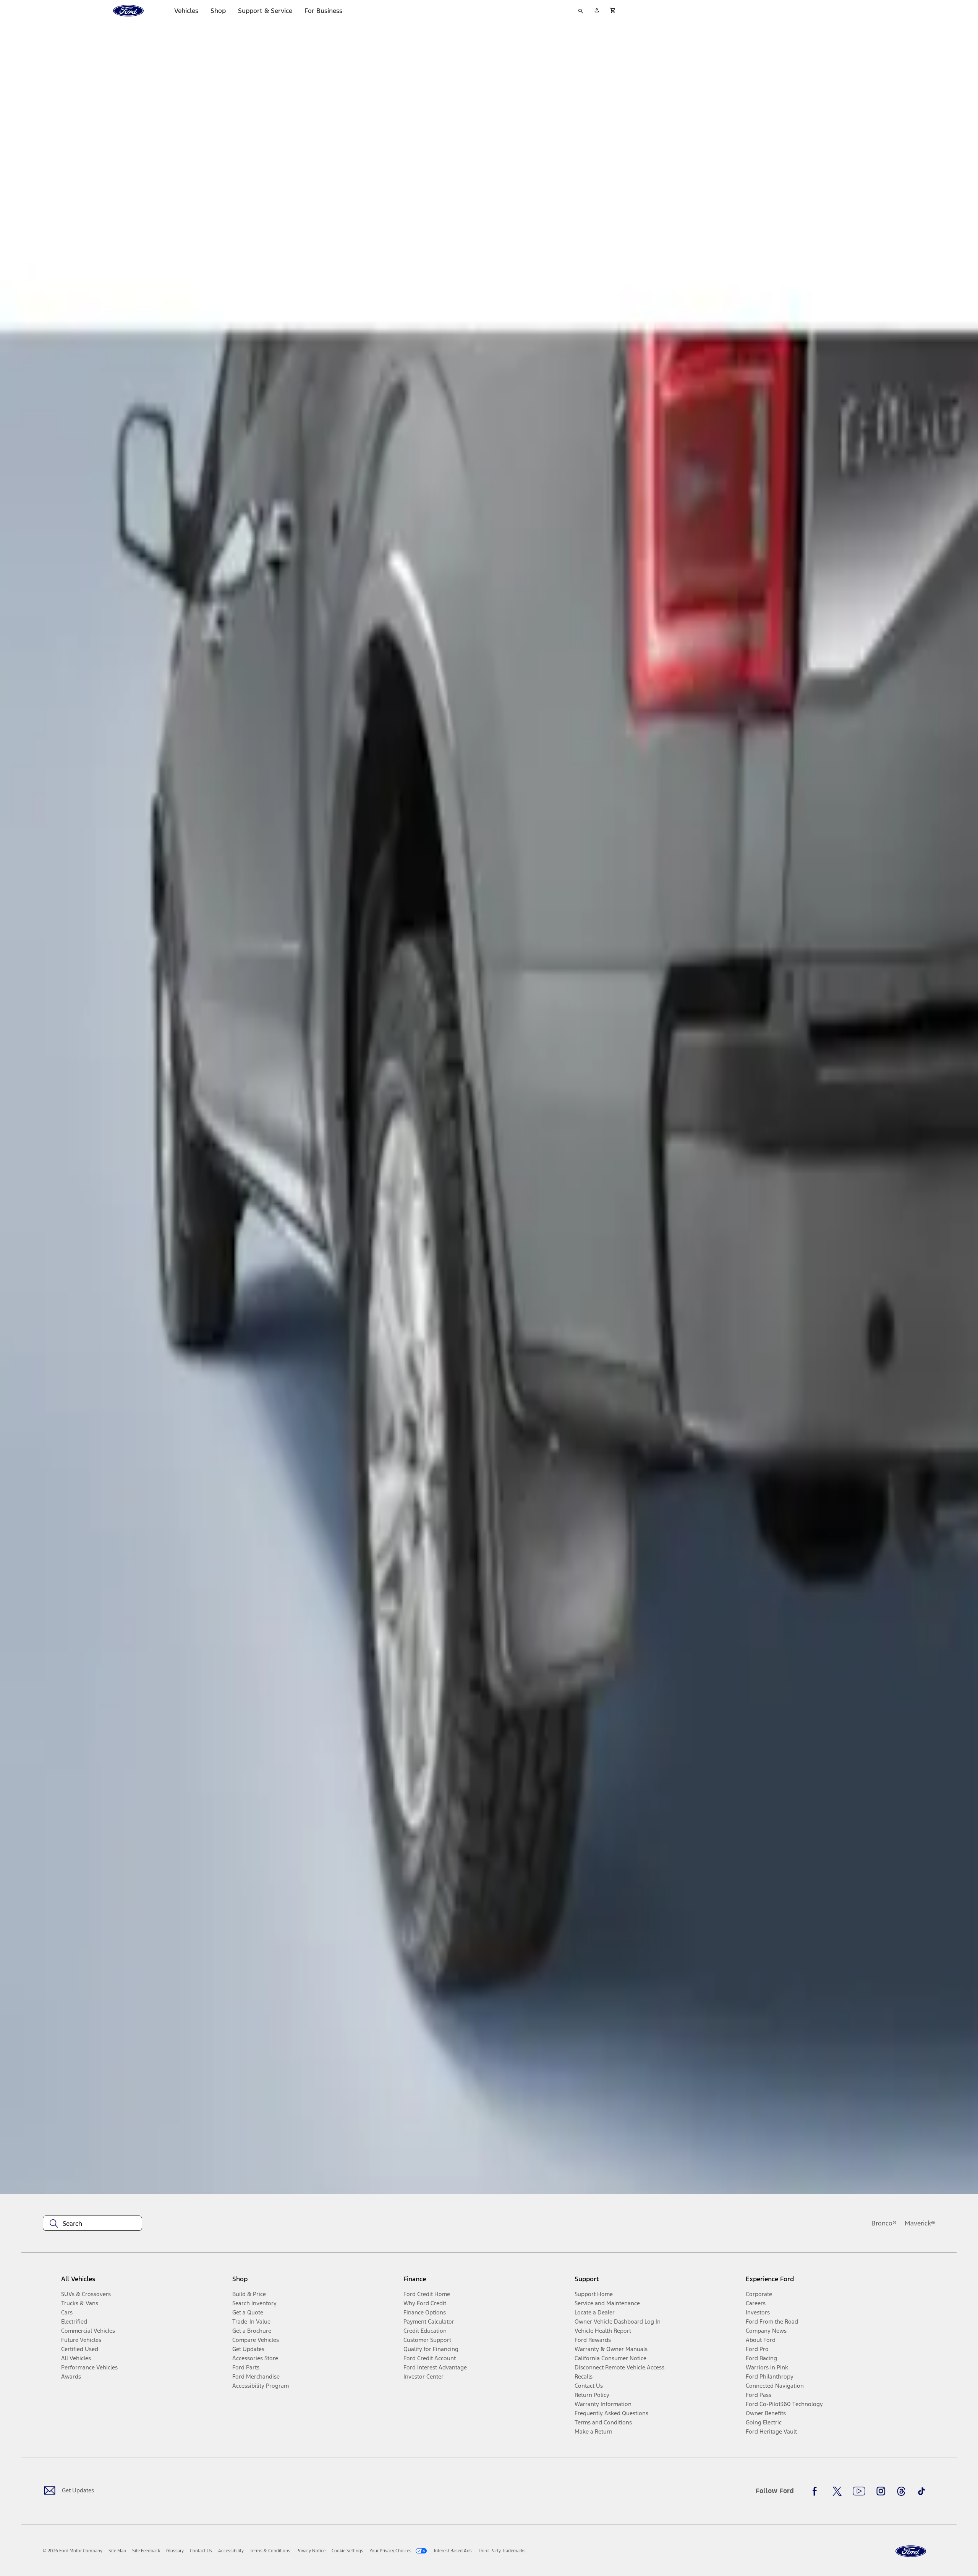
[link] (117, 2551)
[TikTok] (921, 2491)
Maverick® (920, 2223)
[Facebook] (817, 2491)
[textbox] (92, 2224)
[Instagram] (881, 2491)
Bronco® (884, 2223)
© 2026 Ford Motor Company (73, 2551)
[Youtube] (859, 2491)
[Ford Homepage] (911, 2551)
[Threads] (901, 2491)
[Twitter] (837, 2491)
